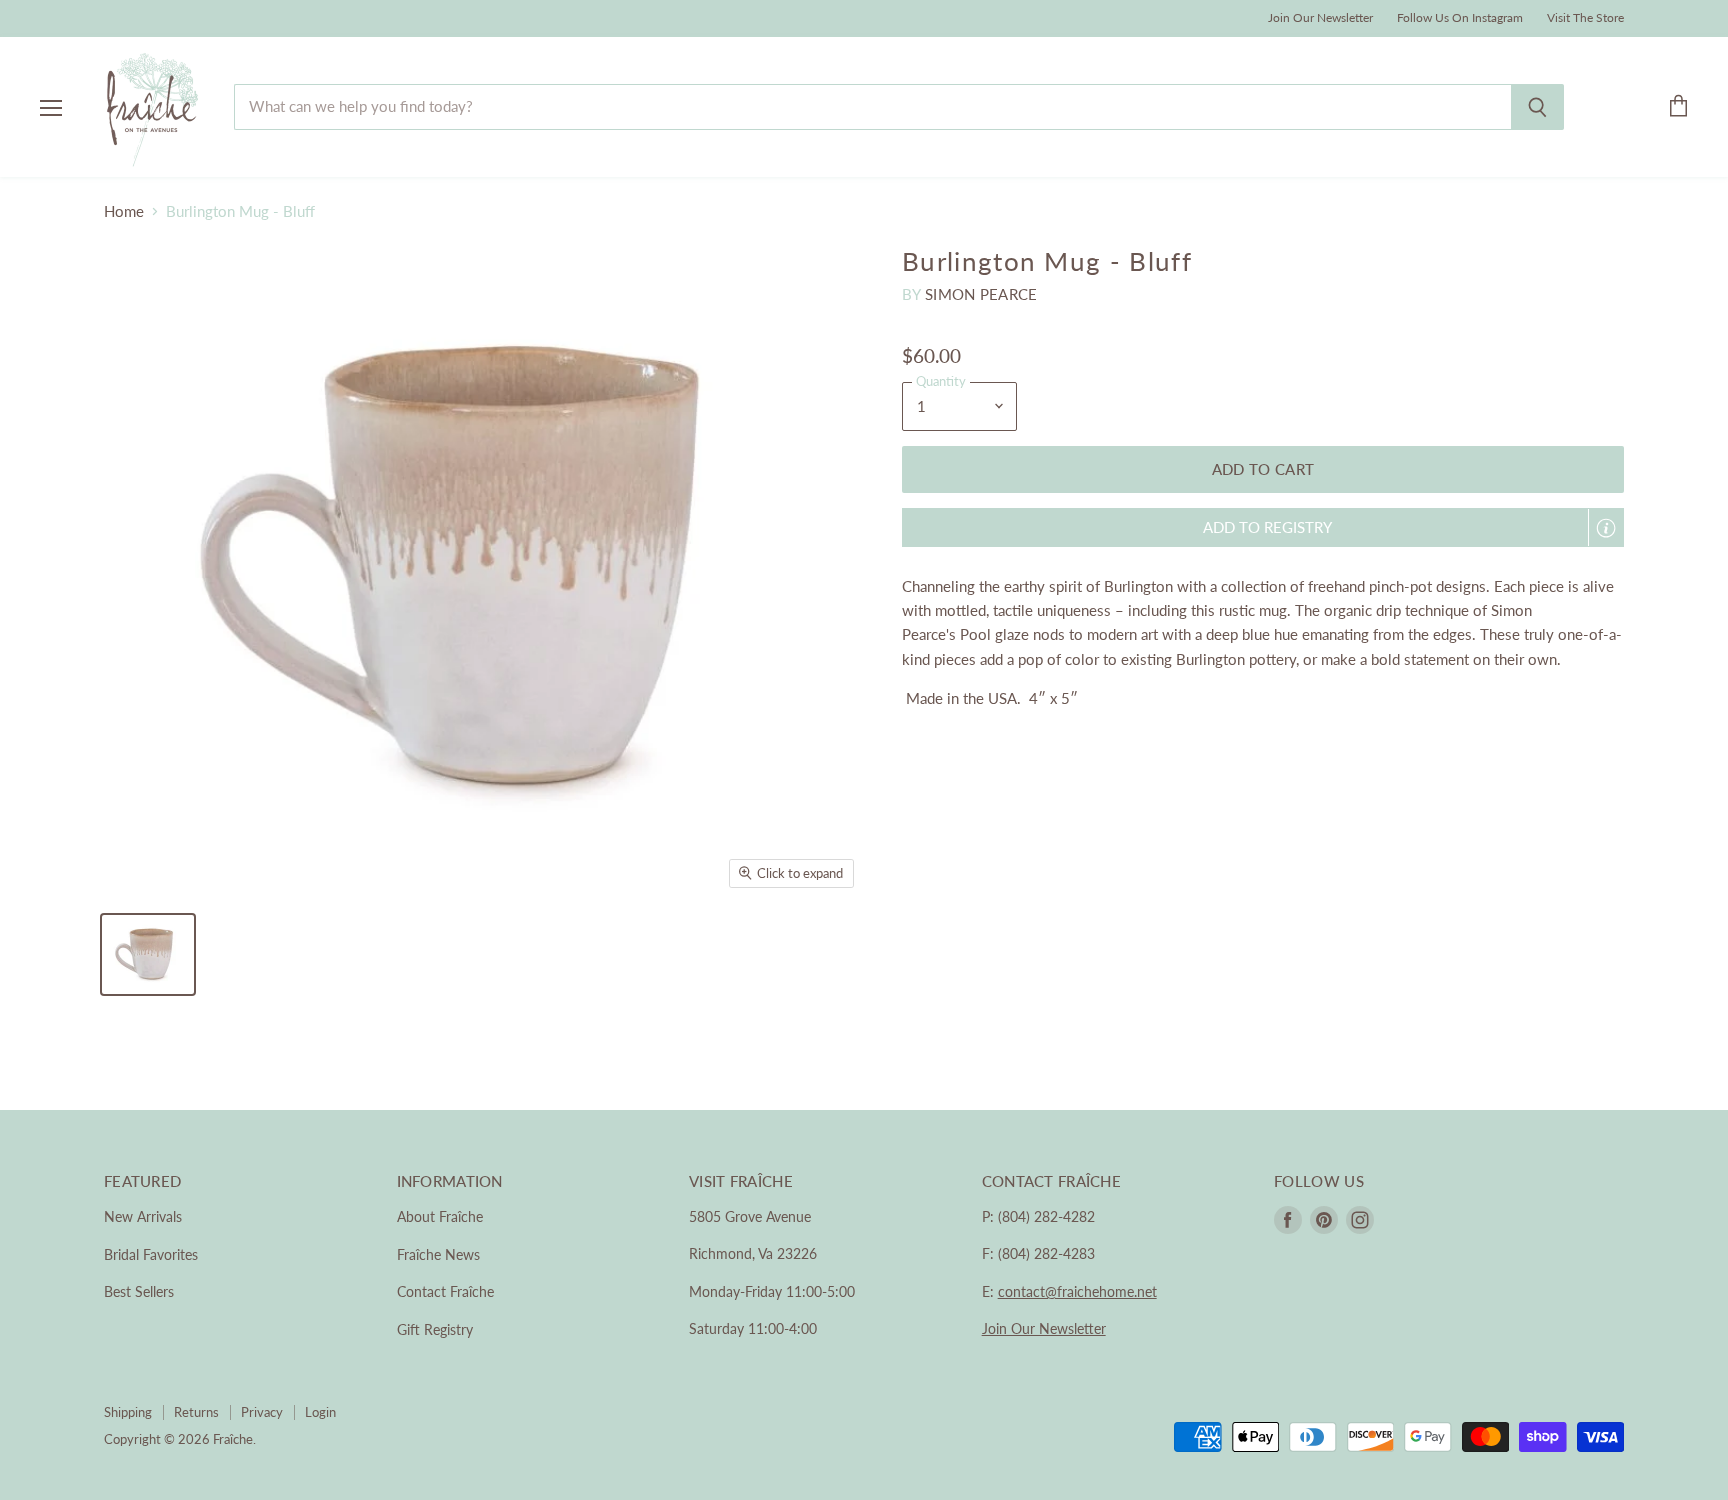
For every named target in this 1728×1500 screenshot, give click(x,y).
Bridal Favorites (151, 1254)
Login (320, 1412)
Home (124, 211)
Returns (196, 1412)
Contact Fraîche (445, 1291)
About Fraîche (440, 1216)
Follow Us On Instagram (1460, 18)
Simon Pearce (981, 294)
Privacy (262, 1412)
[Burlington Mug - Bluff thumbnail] (148, 954)
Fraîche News (438, 1254)
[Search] (1537, 107)
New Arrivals (143, 1216)
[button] (1263, 527)
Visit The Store (1585, 18)
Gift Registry (435, 1329)
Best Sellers (139, 1291)
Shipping (128, 1412)
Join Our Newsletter (1320, 18)
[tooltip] (1606, 528)
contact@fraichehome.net (1077, 1291)
